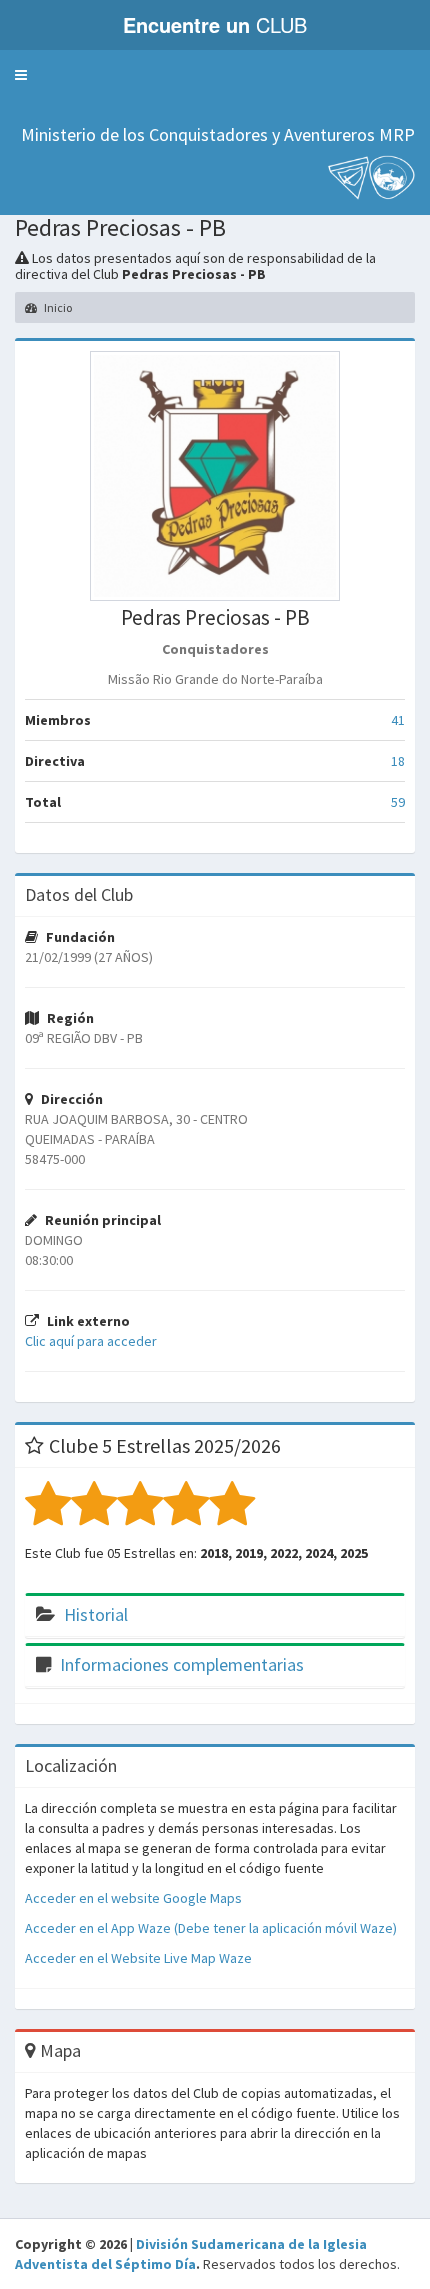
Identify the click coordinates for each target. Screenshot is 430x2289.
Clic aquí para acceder (91, 1341)
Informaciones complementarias (182, 1664)
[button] (21, 75)
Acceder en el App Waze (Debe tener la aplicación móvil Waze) (211, 1928)
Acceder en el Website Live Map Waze (138, 1958)
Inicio (57, 307)
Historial (96, 1614)
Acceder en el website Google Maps (133, 1898)
